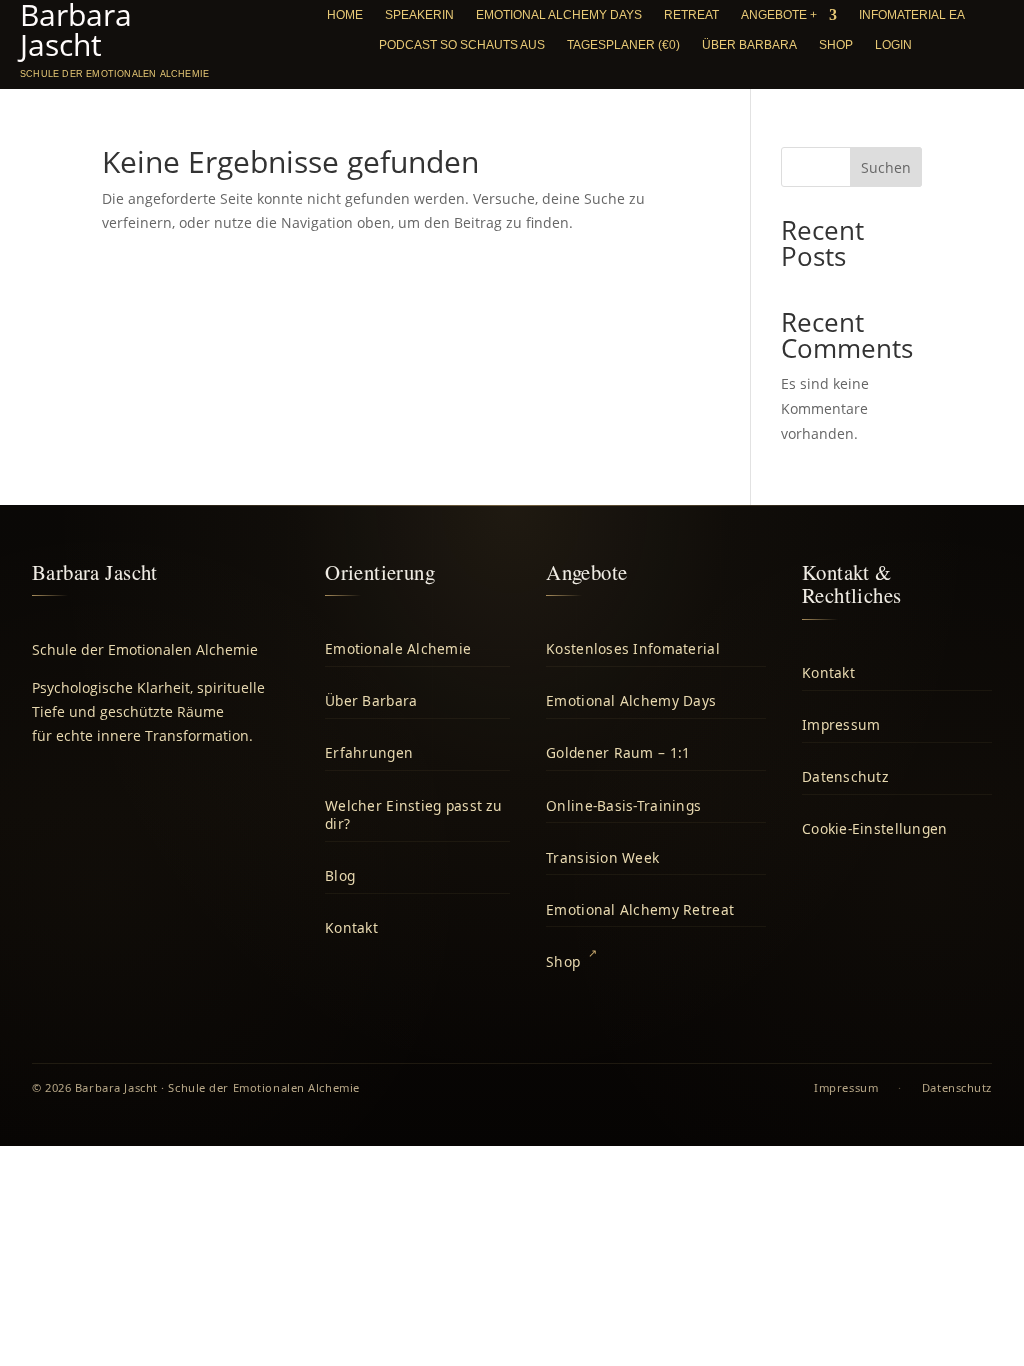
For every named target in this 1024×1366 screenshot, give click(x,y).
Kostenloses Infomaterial (633, 648)
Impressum (841, 724)
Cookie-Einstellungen (875, 828)
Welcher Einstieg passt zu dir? (413, 815)
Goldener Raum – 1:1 (618, 752)
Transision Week (602, 857)
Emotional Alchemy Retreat (640, 909)
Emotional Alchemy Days (559, 15)
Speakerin (419, 15)
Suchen (886, 167)
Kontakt (351, 927)
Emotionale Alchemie (398, 648)
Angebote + (779, 15)
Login (893, 45)
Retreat (691, 15)
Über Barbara (749, 45)
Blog (340, 875)
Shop (836, 45)
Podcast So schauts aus (462, 45)
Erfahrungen (369, 752)
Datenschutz (845, 776)
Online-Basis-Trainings (623, 805)
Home (345, 15)
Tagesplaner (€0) (623, 45)
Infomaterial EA (912, 15)
